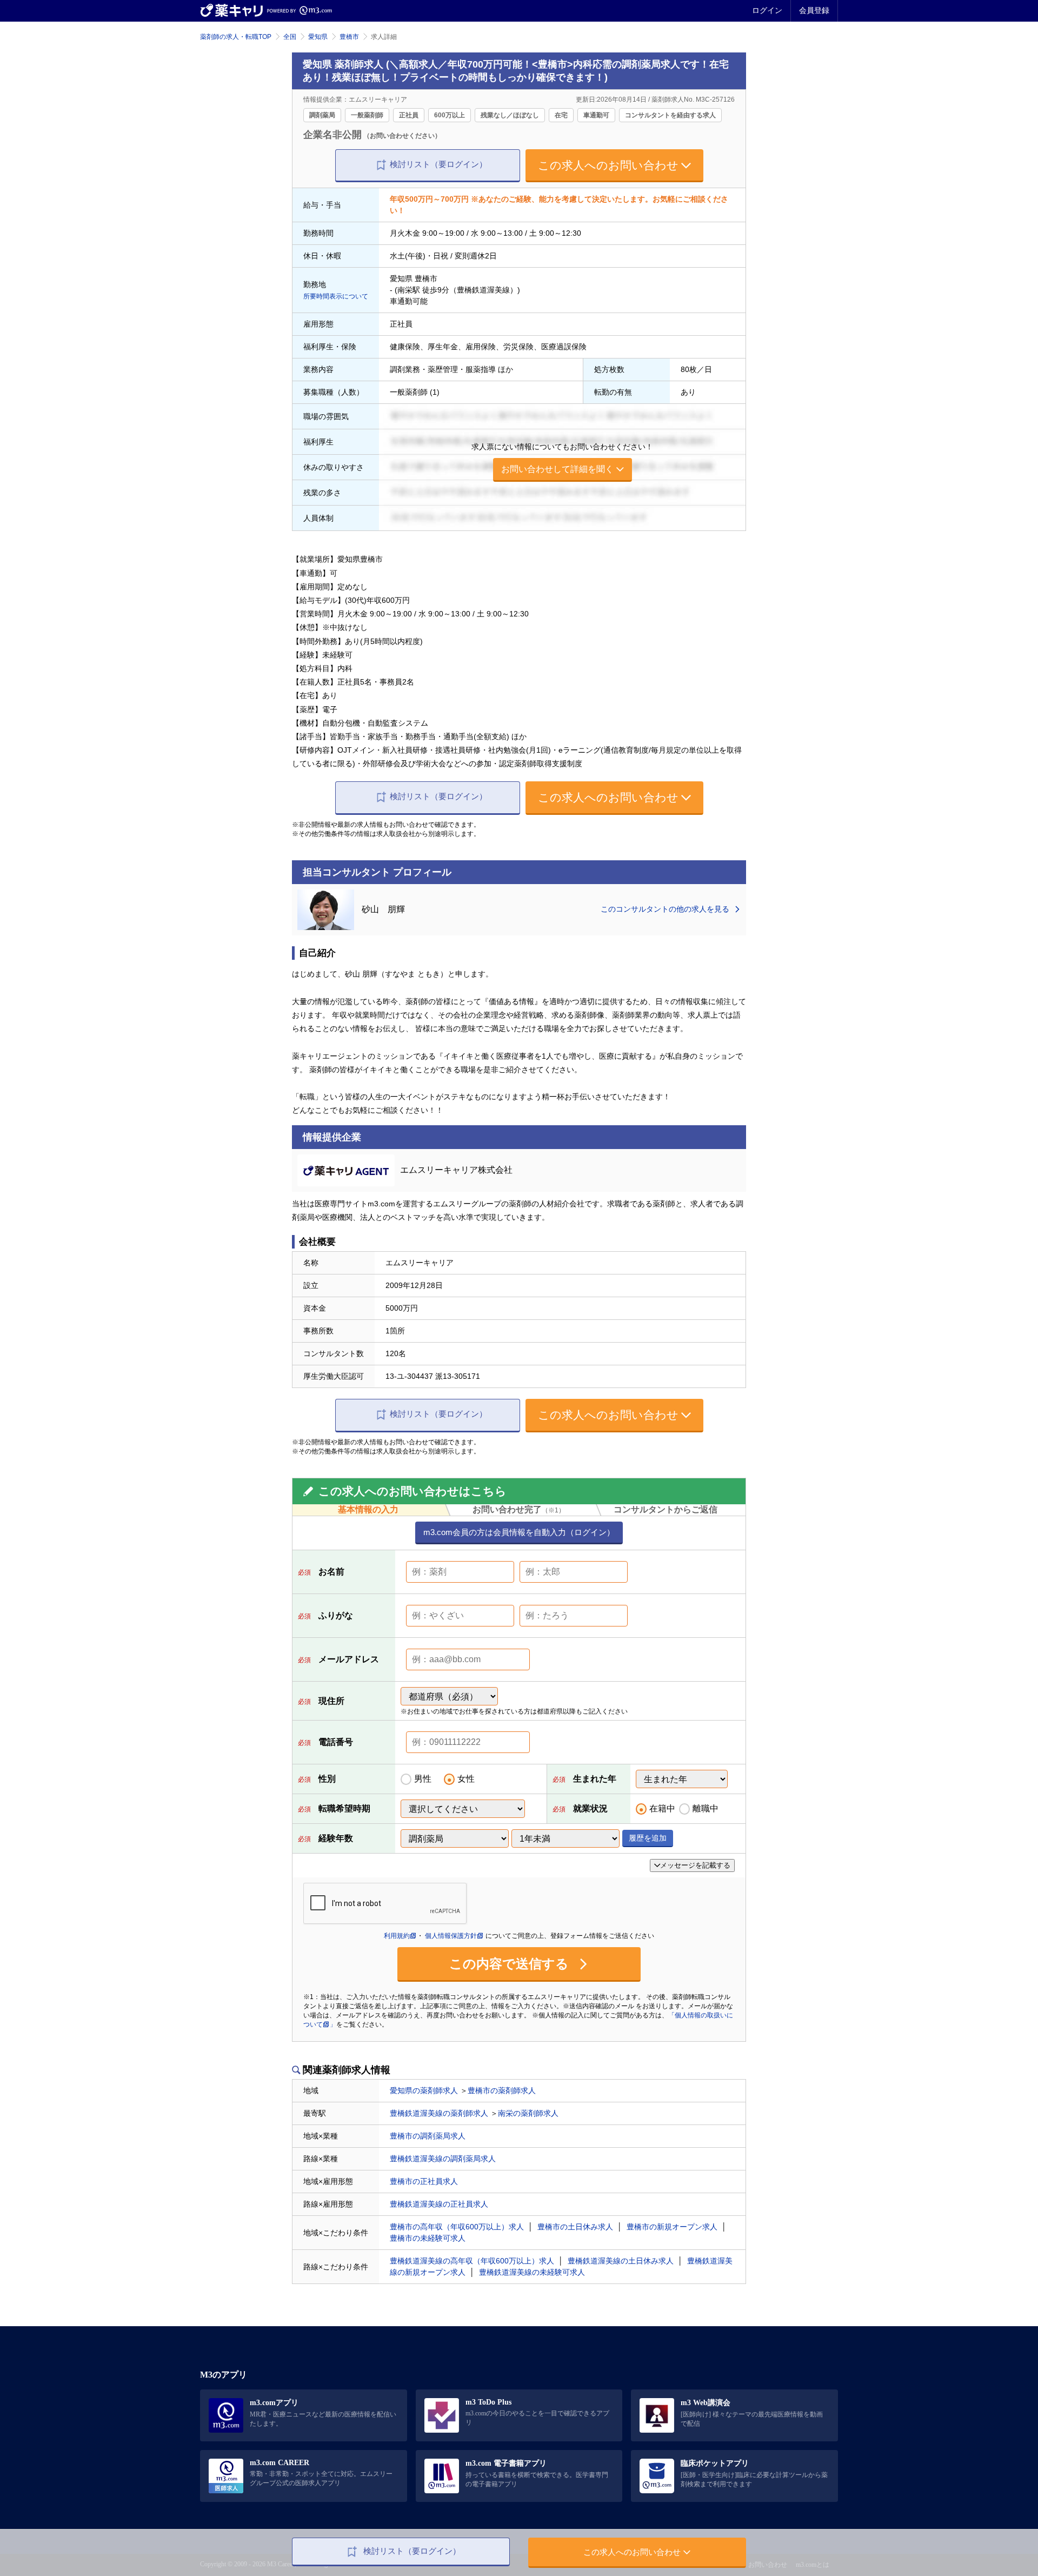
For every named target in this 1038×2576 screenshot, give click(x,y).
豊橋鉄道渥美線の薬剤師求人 (439, 2113)
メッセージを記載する (695, 1865)
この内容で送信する (511, 1964)
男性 (423, 1779)
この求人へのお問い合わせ (608, 165)
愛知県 (318, 37)
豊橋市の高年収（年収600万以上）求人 (457, 2227)
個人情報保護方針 (451, 1936)
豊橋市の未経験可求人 (428, 2238)
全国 (290, 37)
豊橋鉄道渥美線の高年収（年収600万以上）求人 (472, 2261)
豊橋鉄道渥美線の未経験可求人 (532, 2272)
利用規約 (397, 1936)
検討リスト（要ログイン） (438, 164)
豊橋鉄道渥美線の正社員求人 (439, 2204)
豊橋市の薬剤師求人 (502, 2090)
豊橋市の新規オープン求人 (672, 2227)
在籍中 (662, 1808)
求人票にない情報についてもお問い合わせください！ (562, 458)
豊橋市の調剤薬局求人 (428, 2136)
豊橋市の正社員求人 (424, 2181)
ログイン (767, 10)
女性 (466, 1779)
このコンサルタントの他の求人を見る (666, 909)
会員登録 (814, 10)
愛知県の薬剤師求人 (424, 2090)
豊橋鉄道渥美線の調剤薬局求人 (443, 2159)
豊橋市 (349, 37)
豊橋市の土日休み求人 (575, 2227)
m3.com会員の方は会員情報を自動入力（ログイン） (519, 1532)
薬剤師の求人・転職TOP (236, 37)
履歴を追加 (648, 1838)
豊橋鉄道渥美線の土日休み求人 (621, 2261)
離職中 (706, 1808)
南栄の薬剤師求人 (528, 2113)
